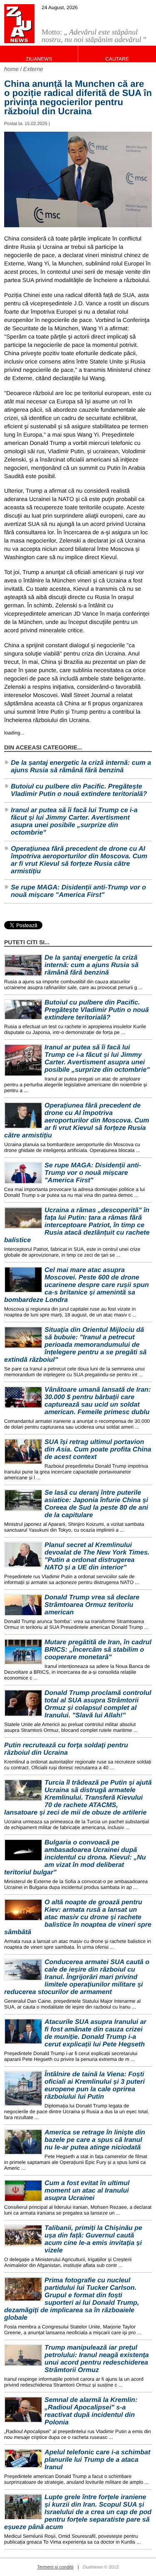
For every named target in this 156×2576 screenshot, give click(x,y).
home (11, 69)
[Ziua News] (19, 24)
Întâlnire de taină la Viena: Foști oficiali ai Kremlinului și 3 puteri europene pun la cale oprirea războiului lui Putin (95, 2086)
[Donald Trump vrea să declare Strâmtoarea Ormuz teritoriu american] (23, 1605)
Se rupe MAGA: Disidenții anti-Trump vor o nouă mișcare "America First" (78, 891)
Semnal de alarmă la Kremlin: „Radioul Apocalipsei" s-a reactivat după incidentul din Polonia (91, 2411)
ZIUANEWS (39, 59)
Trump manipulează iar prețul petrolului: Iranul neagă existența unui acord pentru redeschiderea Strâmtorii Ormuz (97, 2359)
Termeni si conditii (55, 2567)
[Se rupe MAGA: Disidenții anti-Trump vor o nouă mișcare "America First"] (23, 1173)
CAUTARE (117, 59)
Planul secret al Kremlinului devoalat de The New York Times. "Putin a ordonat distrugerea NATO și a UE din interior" (97, 1556)
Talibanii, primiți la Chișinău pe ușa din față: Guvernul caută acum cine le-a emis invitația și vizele (93, 2239)
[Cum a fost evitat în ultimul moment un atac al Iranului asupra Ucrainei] (23, 2191)
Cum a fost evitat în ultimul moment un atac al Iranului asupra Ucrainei (87, 2191)
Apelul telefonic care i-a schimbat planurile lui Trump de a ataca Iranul (97, 2460)
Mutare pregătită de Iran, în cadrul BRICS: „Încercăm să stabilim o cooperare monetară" (98, 1650)
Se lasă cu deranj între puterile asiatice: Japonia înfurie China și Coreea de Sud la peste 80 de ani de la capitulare (96, 1504)
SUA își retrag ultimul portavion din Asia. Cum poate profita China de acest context (98, 1450)
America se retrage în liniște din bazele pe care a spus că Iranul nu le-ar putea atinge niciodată (95, 2140)
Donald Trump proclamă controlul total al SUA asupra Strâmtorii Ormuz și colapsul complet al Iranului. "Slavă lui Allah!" (98, 1704)
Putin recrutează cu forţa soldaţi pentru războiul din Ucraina (66, 1749)
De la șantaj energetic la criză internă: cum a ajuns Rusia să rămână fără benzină (81, 767)
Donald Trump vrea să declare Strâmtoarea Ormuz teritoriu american (92, 1605)
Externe (33, 69)
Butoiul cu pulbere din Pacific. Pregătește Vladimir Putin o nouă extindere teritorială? (79, 790)
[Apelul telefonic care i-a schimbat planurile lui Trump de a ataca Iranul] (23, 2458)
